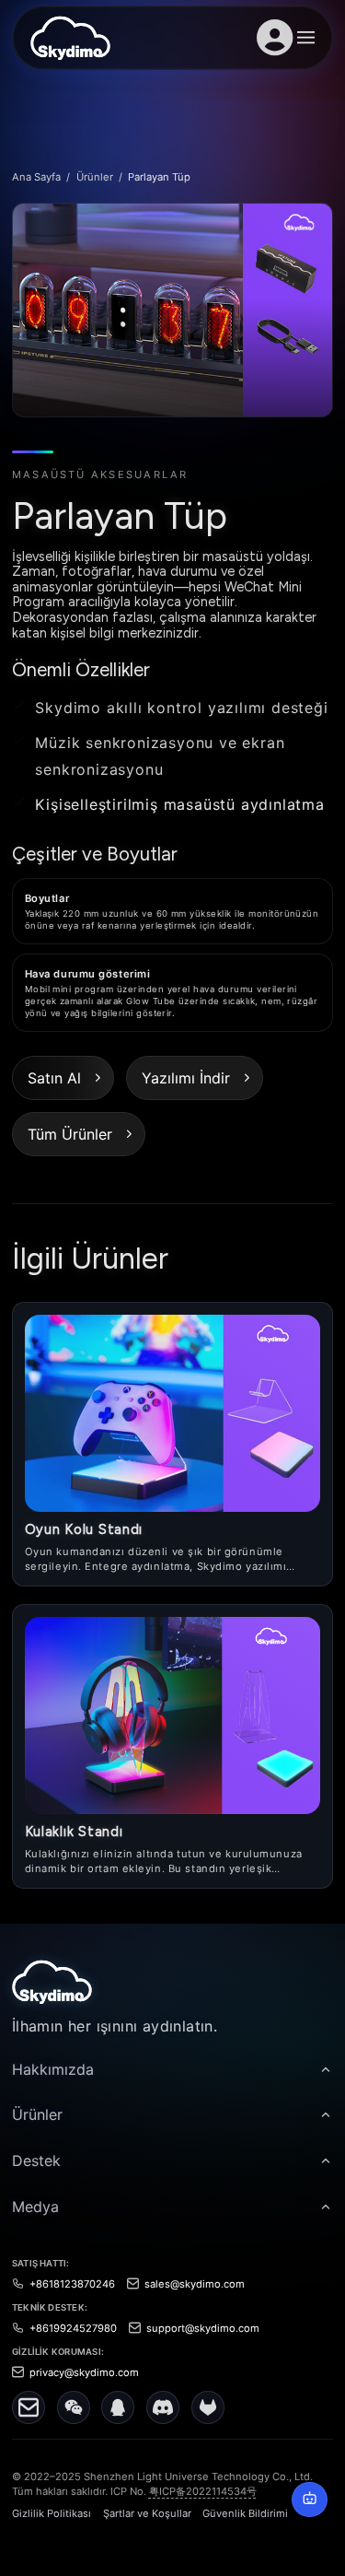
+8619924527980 (73, 2328)
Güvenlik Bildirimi (245, 2513)
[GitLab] (208, 2407)
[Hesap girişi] (275, 38)
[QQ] (118, 2407)
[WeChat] (74, 2407)
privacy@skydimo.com (84, 2372)
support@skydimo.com (203, 2328)
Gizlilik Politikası (52, 2513)
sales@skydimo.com (195, 2284)
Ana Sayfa (36, 177)
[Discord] (163, 2407)
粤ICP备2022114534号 (203, 2491)
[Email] (29, 2407)
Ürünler (95, 177)
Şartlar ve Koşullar (147, 2513)
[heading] (172, 2069)
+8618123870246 (72, 2284)
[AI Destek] (309, 2500)
